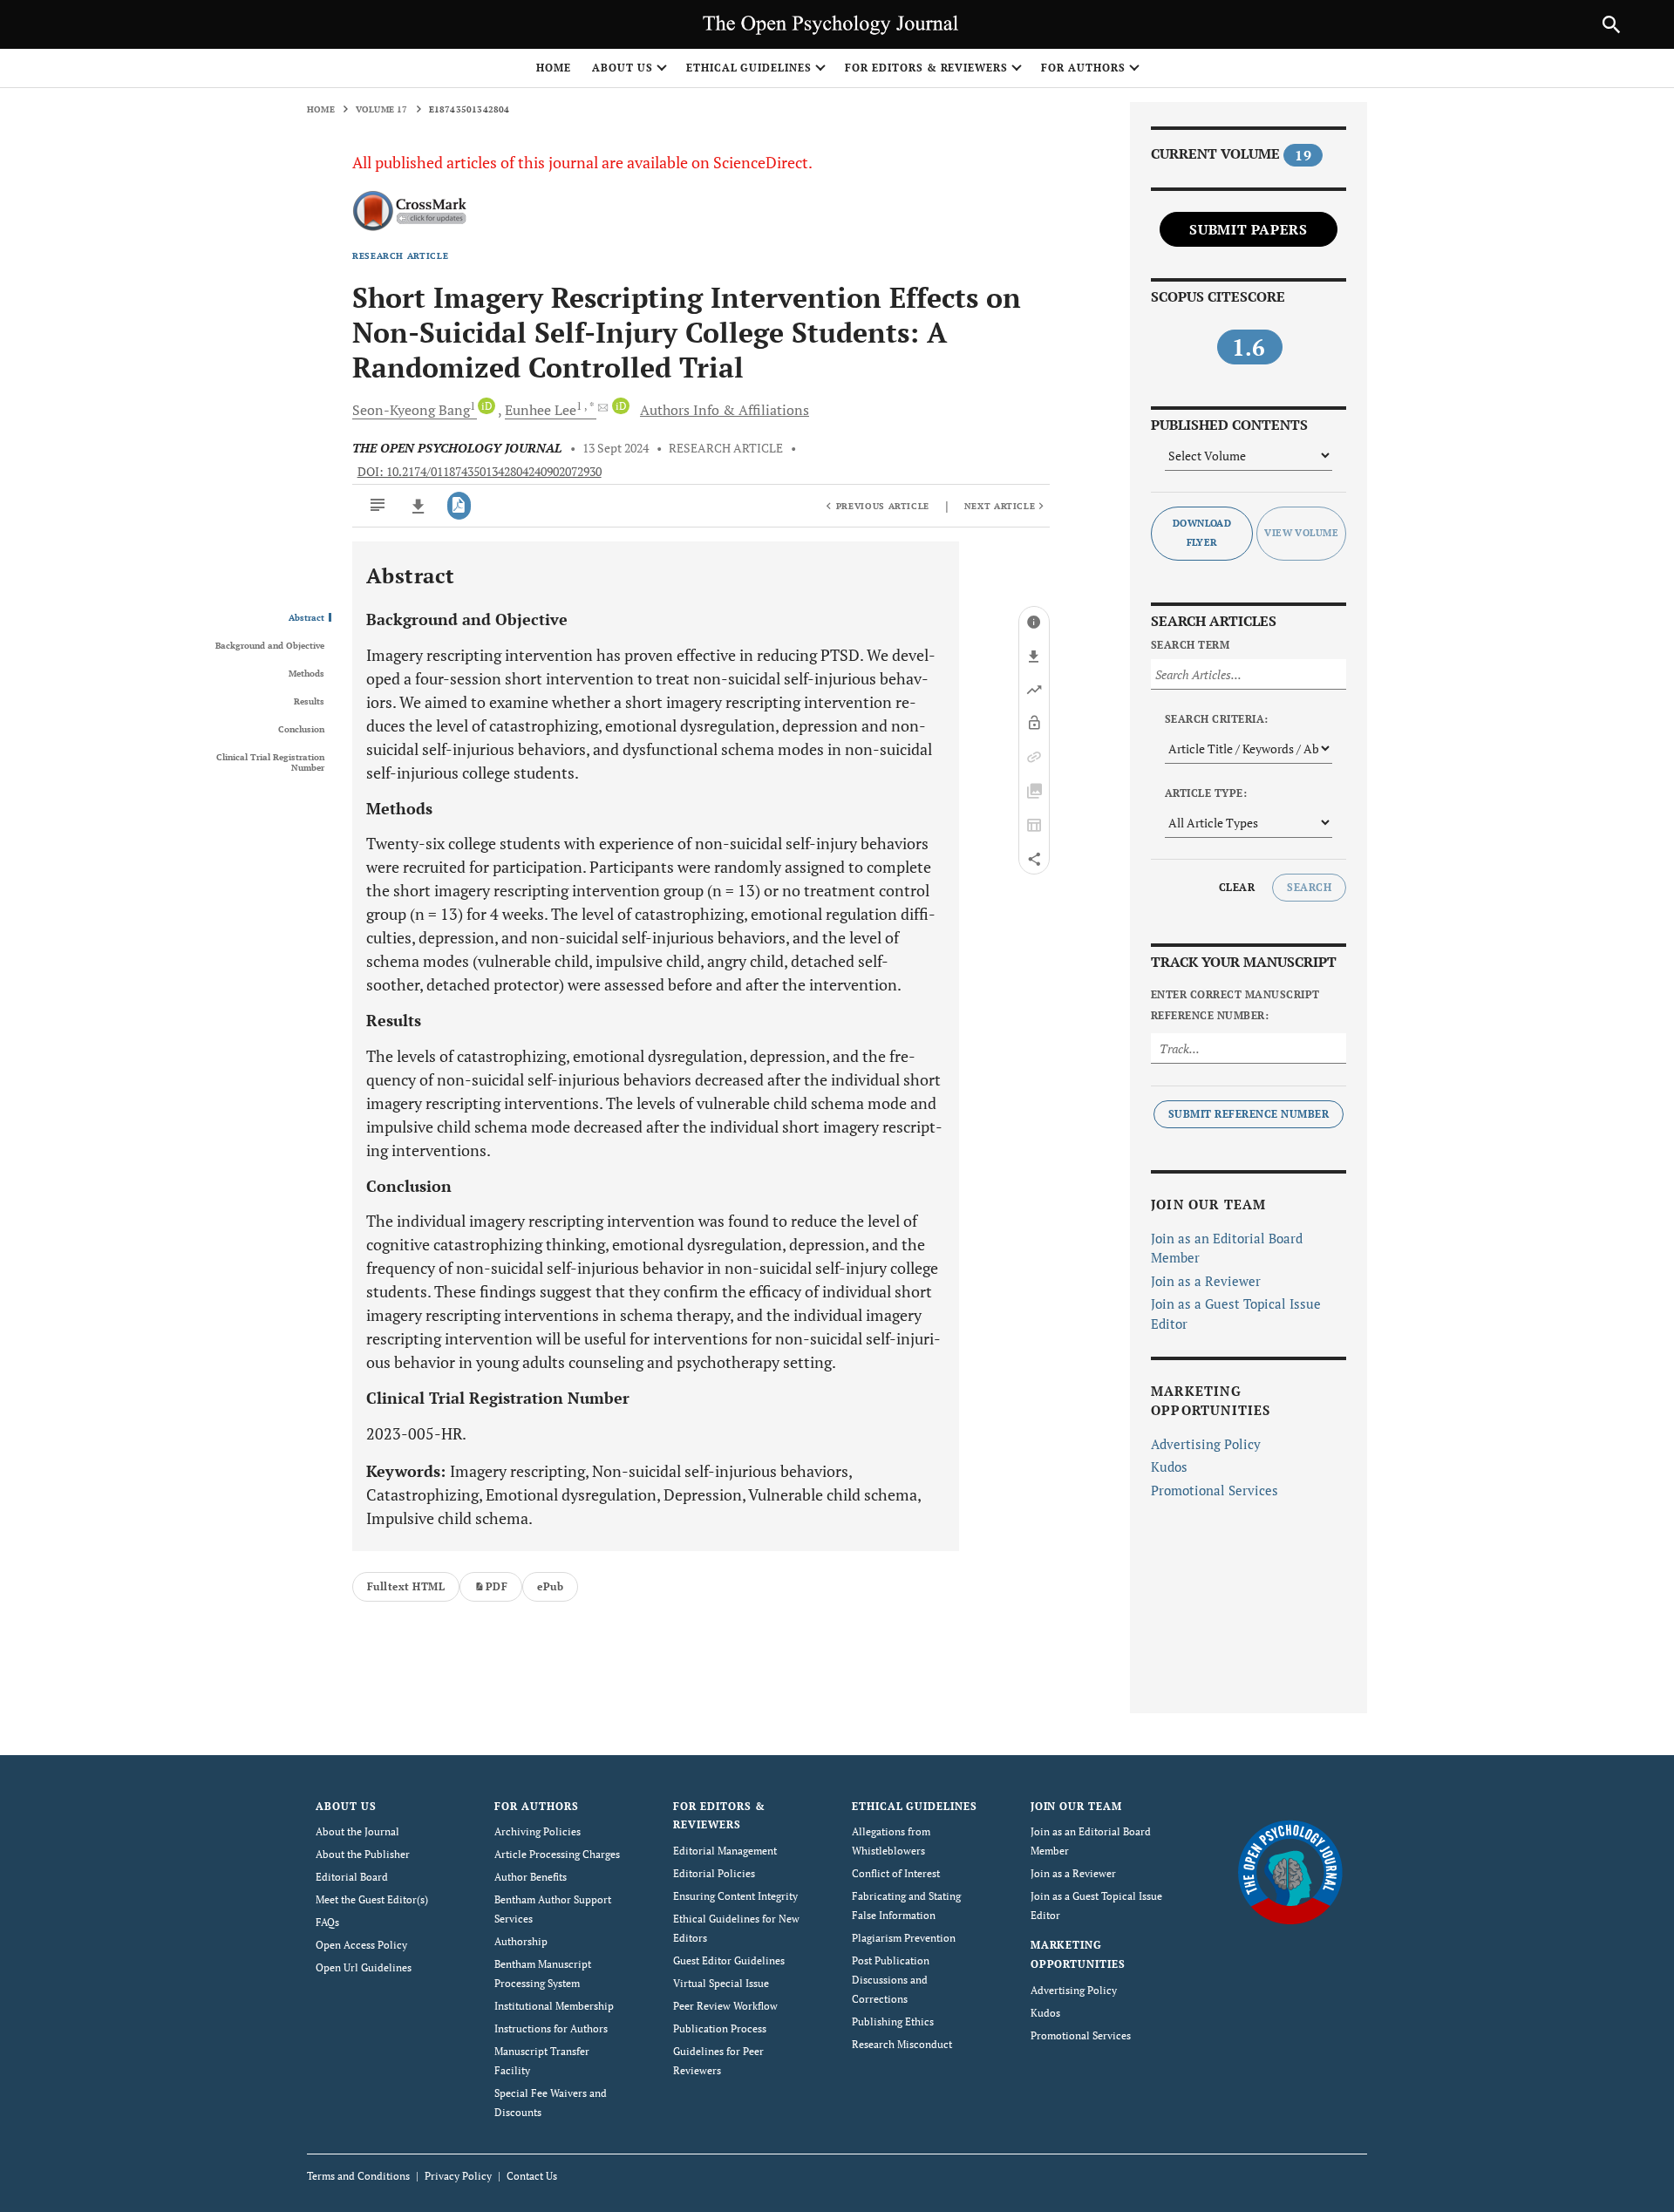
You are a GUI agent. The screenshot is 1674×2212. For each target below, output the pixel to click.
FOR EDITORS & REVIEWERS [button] (926, 68)
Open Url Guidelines (364, 1967)
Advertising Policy (1206, 1444)
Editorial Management (725, 1851)
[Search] (1611, 24)
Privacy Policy (458, 2176)
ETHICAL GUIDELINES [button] (749, 68)
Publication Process (720, 2028)
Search (1309, 887)
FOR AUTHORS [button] (1083, 68)
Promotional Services (1215, 1490)
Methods (306, 674)
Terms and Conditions (358, 2176)
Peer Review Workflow (725, 2006)
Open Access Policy (361, 1945)
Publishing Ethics (893, 2021)
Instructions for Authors (551, 2028)
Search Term (1190, 645)
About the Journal (357, 1831)
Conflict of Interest (896, 1873)
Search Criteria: (1217, 719)
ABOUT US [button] (623, 68)
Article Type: (1206, 793)
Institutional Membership (554, 2006)
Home (554, 68)
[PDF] (459, 506)
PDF (497, 1586)
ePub (550, 1586)
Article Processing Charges (557, 1854)
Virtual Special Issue (721, 1983)
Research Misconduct (902, 2044)
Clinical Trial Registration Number (270, 763)
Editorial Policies (714, 1873)
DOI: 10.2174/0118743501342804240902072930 (480, 472)
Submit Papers (1248, 229)
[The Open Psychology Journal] (1290, 1871)
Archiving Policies (538, 1831)
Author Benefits (531, 1877)
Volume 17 (382, 109)
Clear (1237, 887)
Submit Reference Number (1249, 1114)
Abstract (306, 618)
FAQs (327, 1922)
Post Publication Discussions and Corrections (891, 1980)
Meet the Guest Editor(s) (372, 1899)
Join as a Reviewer (1206, 1281)
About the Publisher (363, 1854)
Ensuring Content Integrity (735, 1896)
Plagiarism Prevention (904, 1938)
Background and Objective (270, 646)
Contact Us (532, 2176)
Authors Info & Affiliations (725, 410)
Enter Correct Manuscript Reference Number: (1235, 1005)
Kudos (1169, 1467)
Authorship (521, 1941)
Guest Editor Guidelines (729, 1960)
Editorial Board (352, 1877)
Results (309, 702)
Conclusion (301, 730)
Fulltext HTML (406, 1586)
